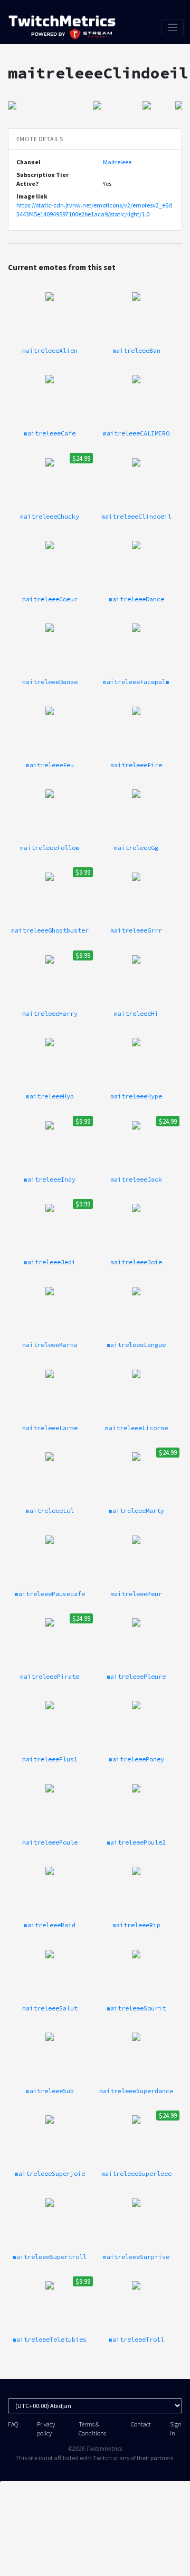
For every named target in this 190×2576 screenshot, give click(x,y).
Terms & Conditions (92, 2429)
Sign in (176, 2429)
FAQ (13, 2424)
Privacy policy (46, 2429)
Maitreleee (117, 162)
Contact (141, 2424)
